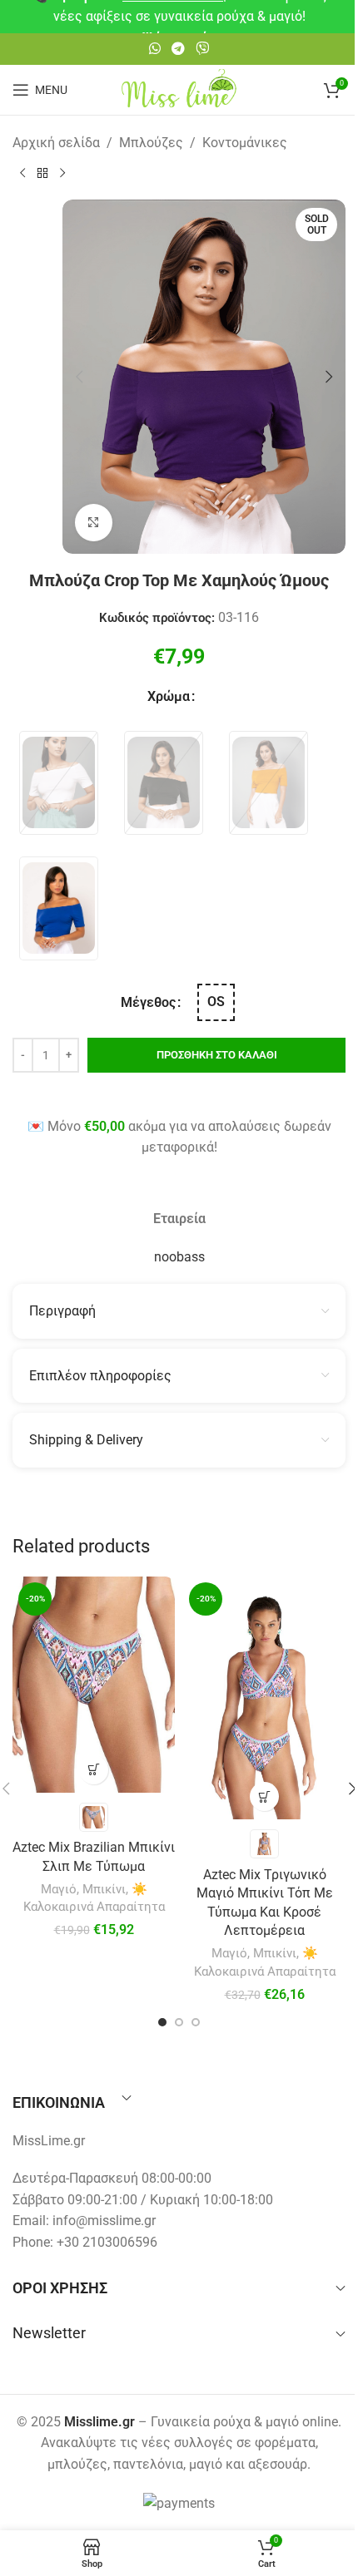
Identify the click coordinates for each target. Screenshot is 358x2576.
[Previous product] (22, 173)
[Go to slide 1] (162, 2022)
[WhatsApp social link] (154, 49)
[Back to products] (42, 173)
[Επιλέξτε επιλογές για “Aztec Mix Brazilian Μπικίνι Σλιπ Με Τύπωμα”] (94, 1770)
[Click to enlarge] (94, 523)
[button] (79, 377)
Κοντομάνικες (245, 143)
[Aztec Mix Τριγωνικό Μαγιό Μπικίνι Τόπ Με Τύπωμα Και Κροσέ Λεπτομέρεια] (264, 1698)
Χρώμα (169, 696)
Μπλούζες (151, 143)
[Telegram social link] (178, 49)
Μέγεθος (148, 1002)
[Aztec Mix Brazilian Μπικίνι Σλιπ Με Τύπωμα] (94, 1685)
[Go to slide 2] (179, 2022)
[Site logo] (179, 89)
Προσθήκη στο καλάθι (217, 1055)
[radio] (59, 783)
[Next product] (62, 173)
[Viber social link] (203, 49)
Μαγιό (59, 1889)
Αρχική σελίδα (56, 143)
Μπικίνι (104, 1889)
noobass (179, 1257)
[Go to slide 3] (196, 2022)
